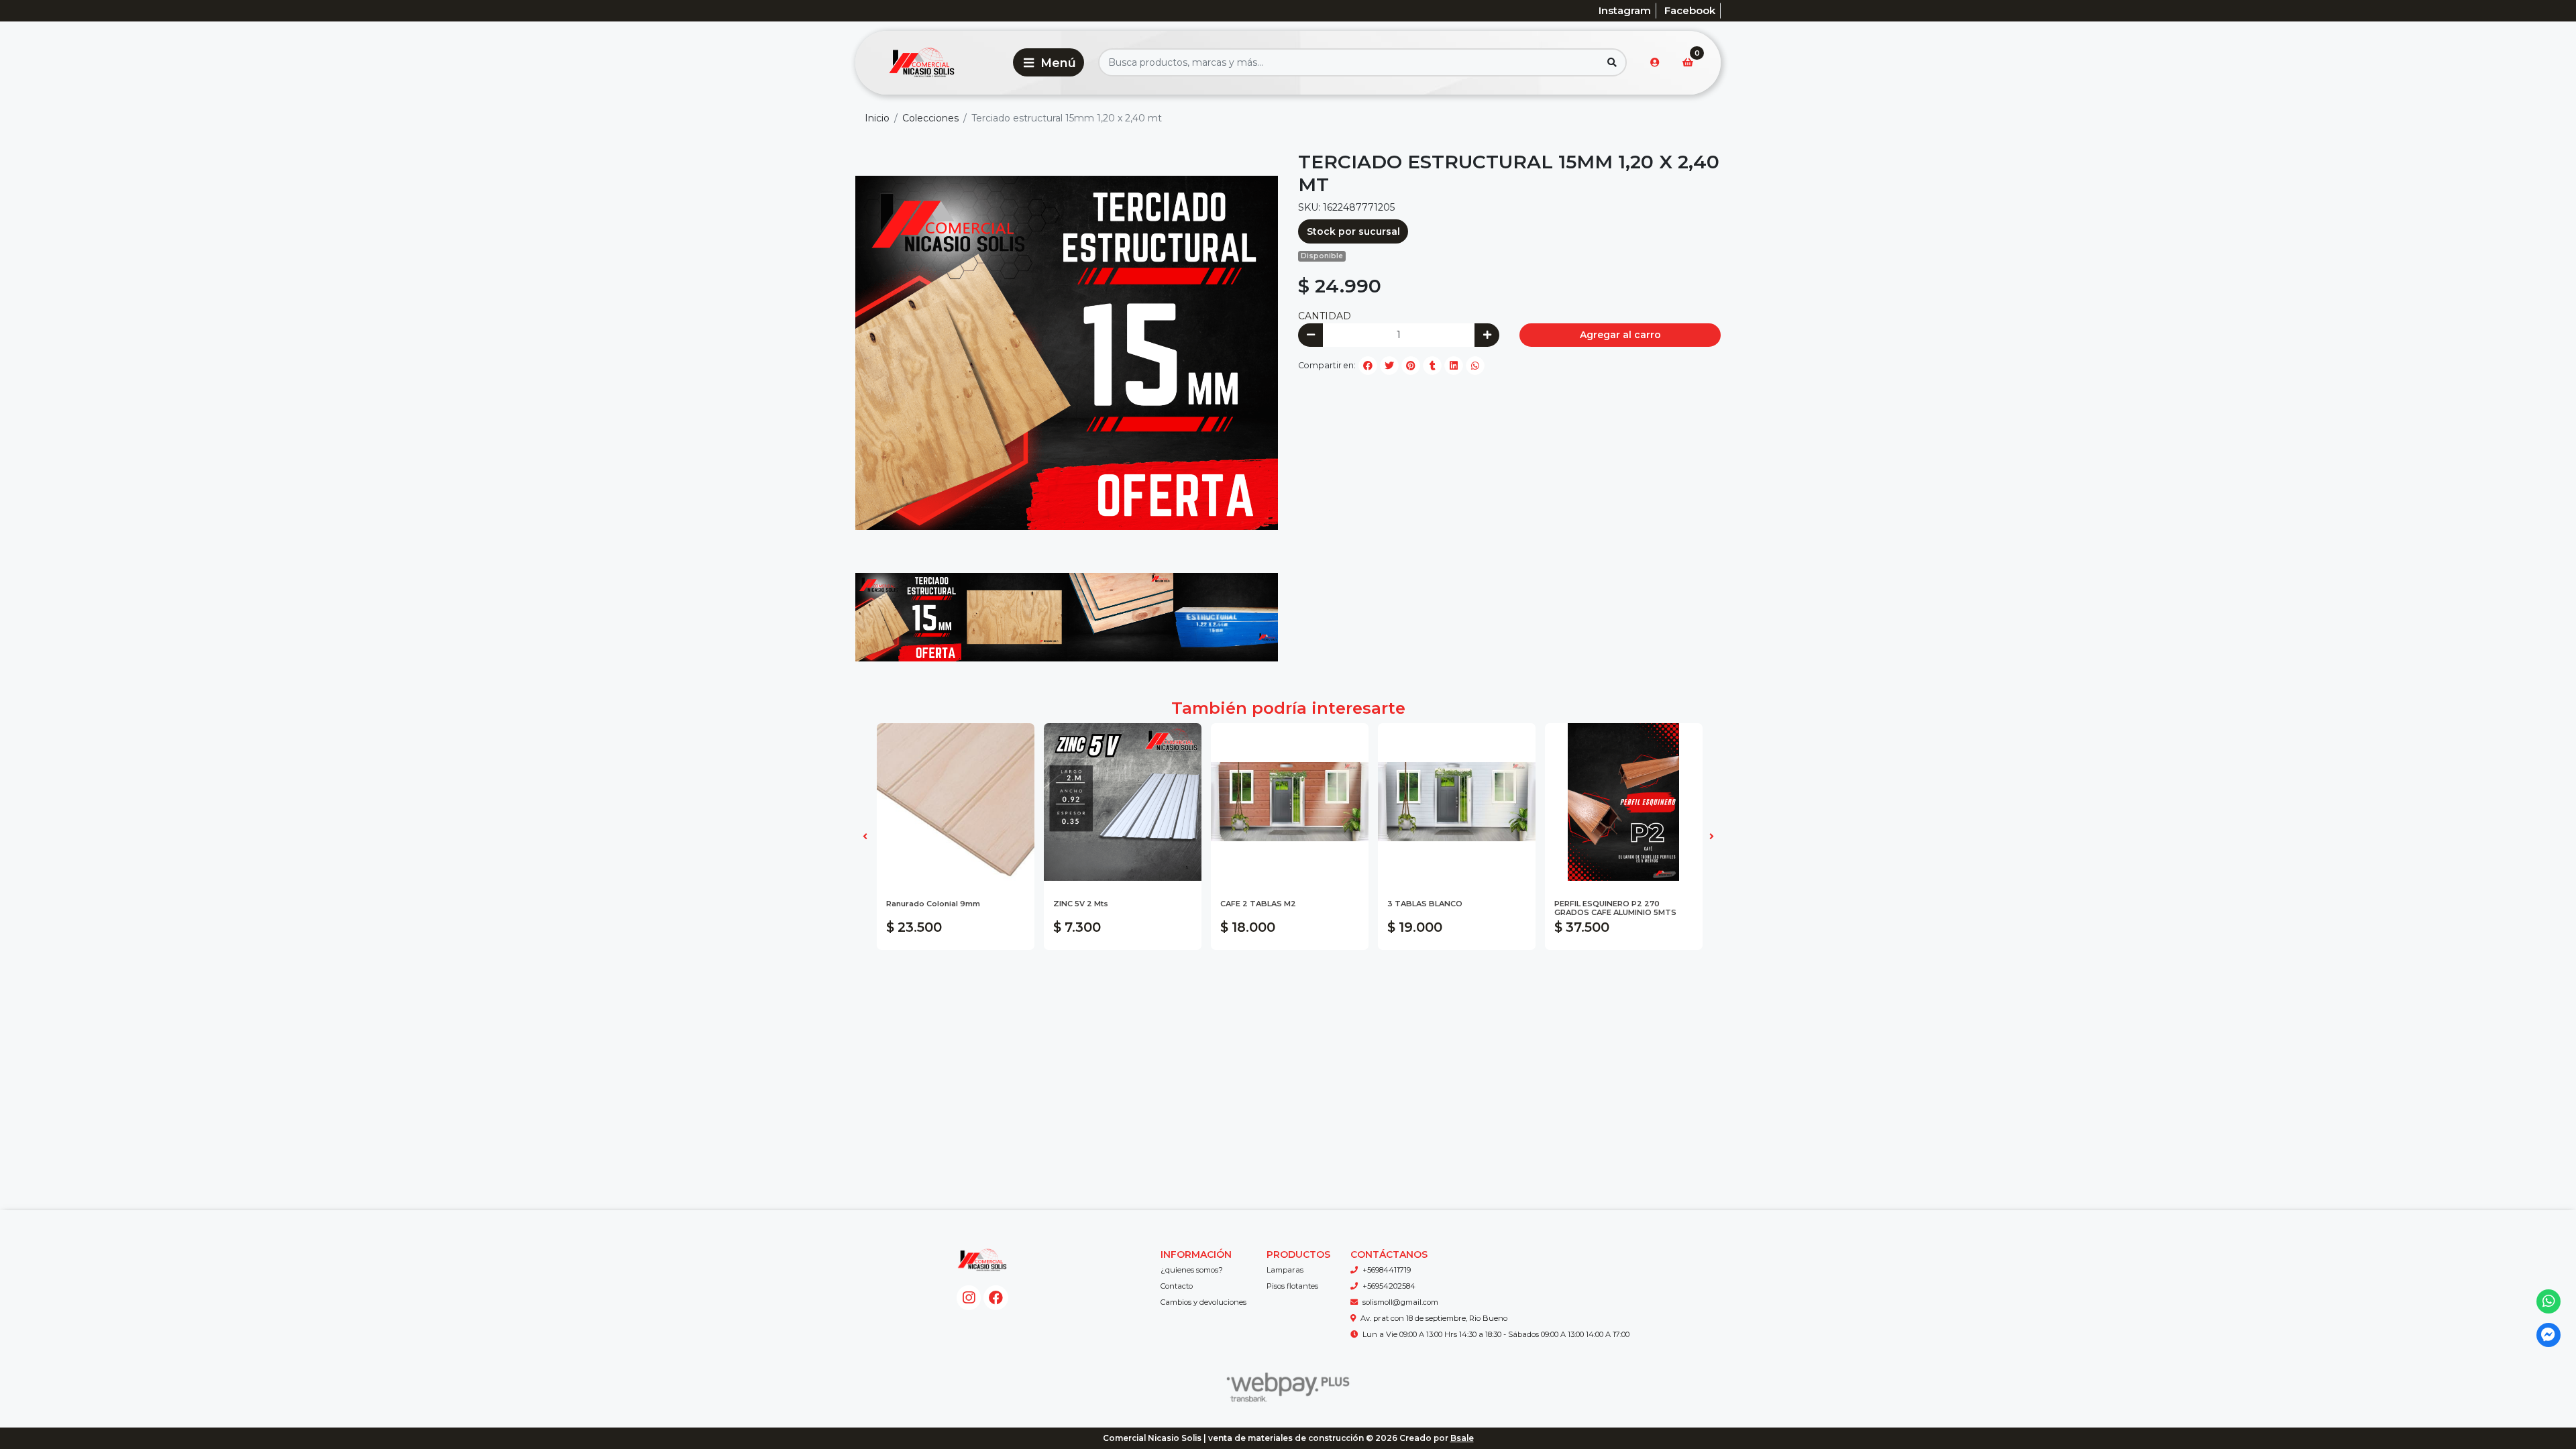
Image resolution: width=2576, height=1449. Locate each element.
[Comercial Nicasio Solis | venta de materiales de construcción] (932, 63)
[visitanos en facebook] (996, 1298)
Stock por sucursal (1353, 231)
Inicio (877, 118)
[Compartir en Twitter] (1389, 366)
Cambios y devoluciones (1203, 1302)
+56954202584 (1389, 1286)
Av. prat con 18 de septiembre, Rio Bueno (1434, 1318)
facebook (1690, 10)
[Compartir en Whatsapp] (1475, 366)
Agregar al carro (1620, 335)
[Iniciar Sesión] (1655, 62)
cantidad (1325, 316)
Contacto (1177, 1286)
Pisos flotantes (1292, 1286)
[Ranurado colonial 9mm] (956, 802)
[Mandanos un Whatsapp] (2549, 1302)
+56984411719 (1387, 1270)
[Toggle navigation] (1049, 62)
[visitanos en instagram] (969, 1298)
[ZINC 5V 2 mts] (1123, 802)
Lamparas (1285, 1270)
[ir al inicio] (982, 1260)
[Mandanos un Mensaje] (2549, 1335)
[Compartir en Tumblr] (1432, 366)
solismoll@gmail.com (1400, 1302)
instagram (1625, 10)
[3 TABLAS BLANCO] (1457, 802)
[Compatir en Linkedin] (1454, 366)
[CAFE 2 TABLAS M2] (1290, 802)
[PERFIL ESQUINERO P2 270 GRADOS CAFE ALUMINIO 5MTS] (1624, 802)
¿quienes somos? (1192, 1270)
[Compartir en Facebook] (1368, 366)
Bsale (1462, 1438)
